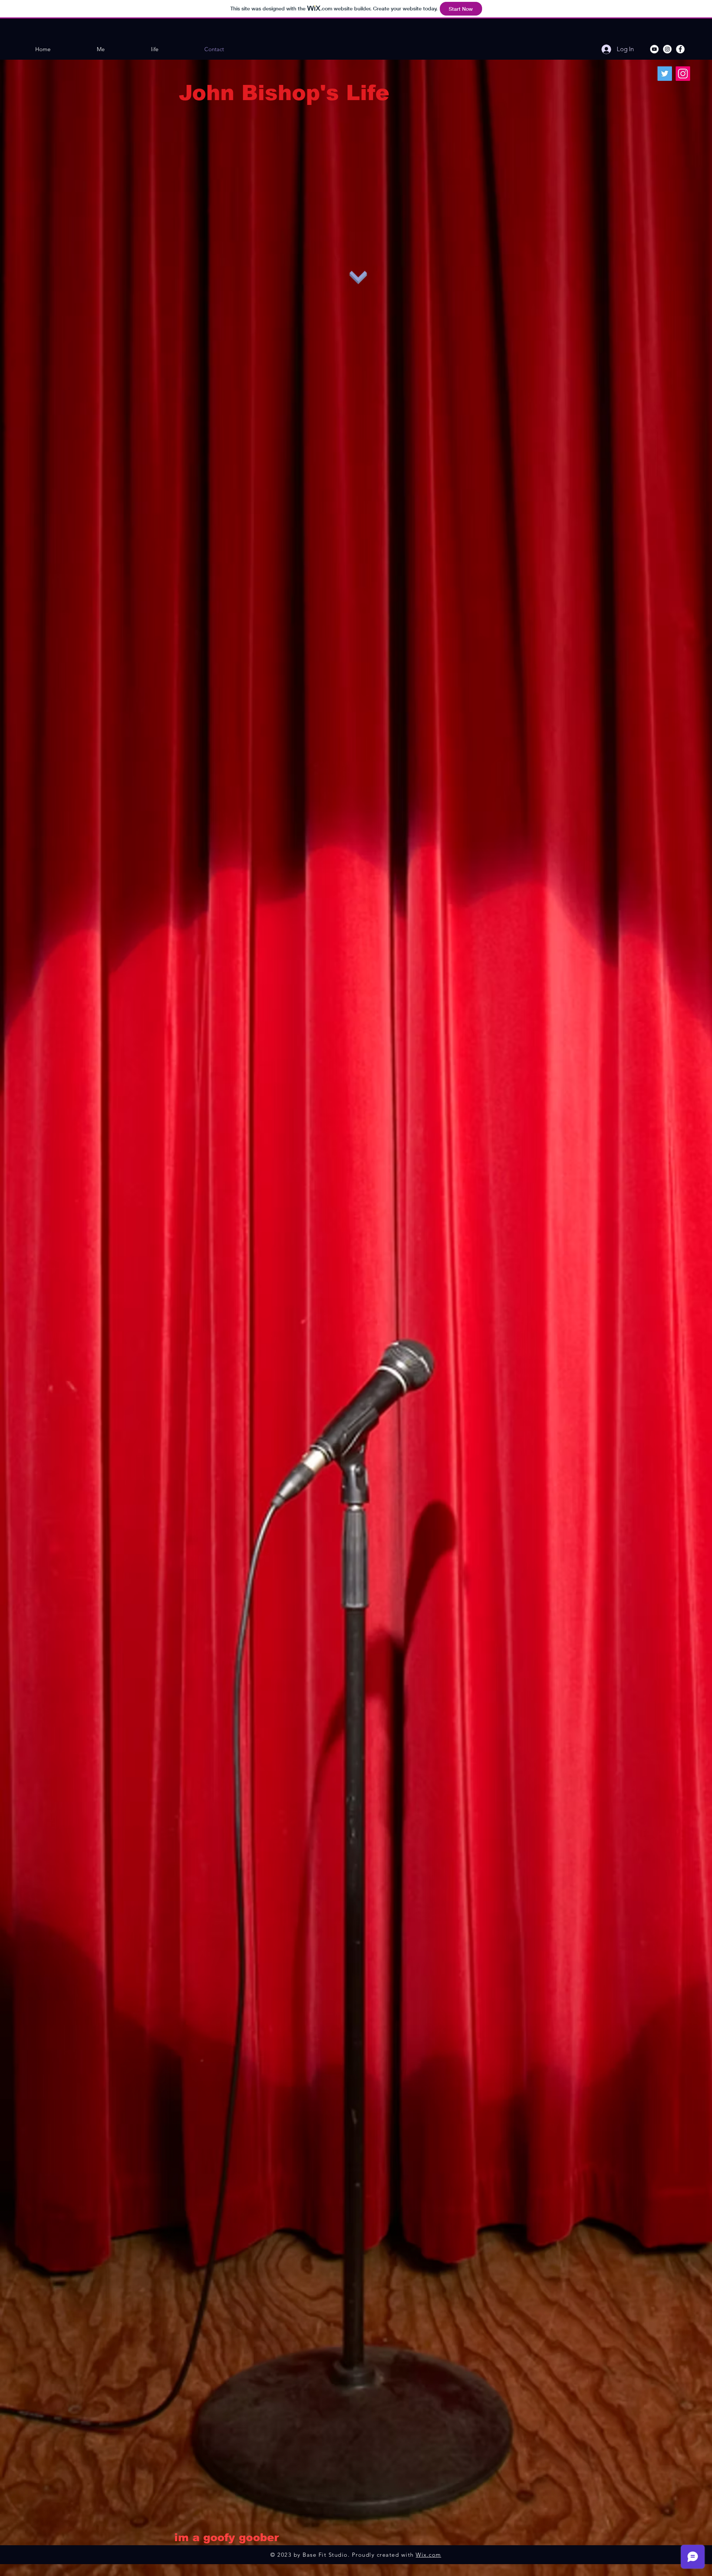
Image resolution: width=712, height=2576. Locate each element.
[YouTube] (654, 49)
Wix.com (428, 2555)
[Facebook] (680, 49)
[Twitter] (665, 74)
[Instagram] (667, 49)
